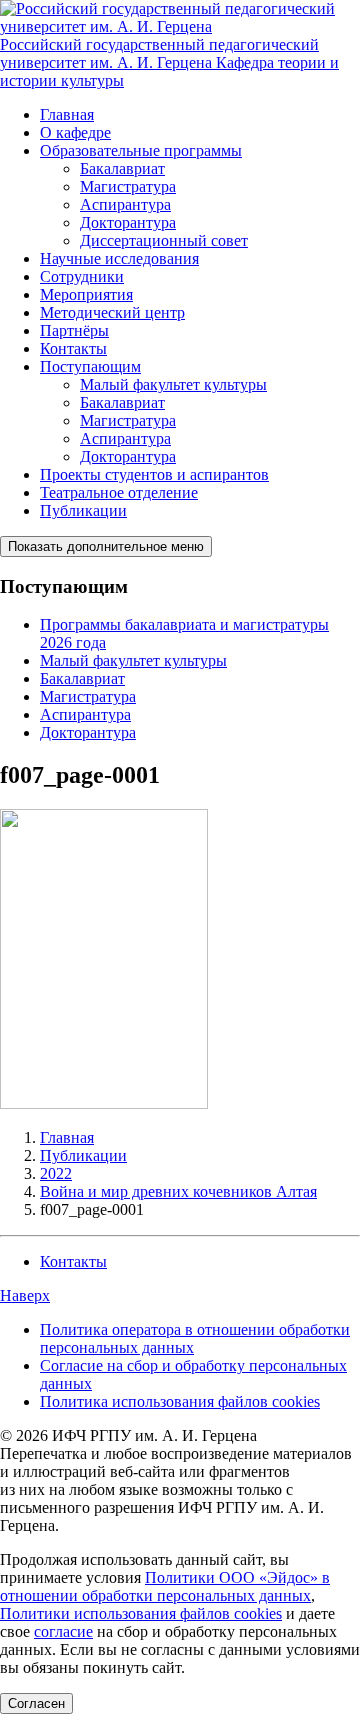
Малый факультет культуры (173, 384)
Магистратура (128, 186)
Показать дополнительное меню (106, 546)
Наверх (25, 1295)
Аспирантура (125, 204)
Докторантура (128, 222)
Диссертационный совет (164, 240)
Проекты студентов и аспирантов (154, 474)
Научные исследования (119, 258)
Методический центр (112, 312)
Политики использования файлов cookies (141, 1613)
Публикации (83, 510)
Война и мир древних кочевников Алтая (178, 1191)
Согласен (36, 1703)
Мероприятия (86, 294)
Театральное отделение (119, 492)
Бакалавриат (122, 168)
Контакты (73, 348)
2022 (56, 1173)
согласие (63, 1631)
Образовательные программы (141, 150)
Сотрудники (82, 276)
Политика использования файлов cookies (180, 1401)
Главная (67, 114)
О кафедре (75, 132)
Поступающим (90, 366)
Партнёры (74, 330)
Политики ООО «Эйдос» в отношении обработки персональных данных (165, 1586)
